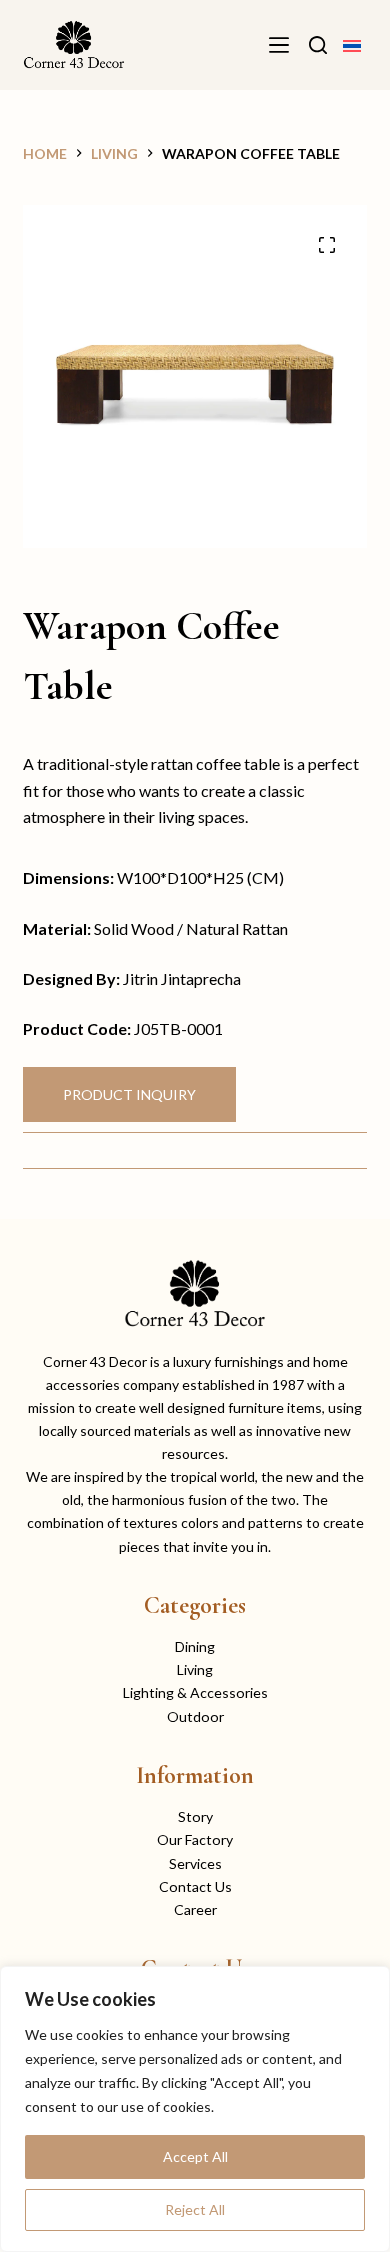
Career (195, 1909)
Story (195, 1816)
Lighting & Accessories (195, 1692)
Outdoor (195, 1716)
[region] (195, 2109)
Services (195, 1863)
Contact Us (195, 1886)
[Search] (318, 45)
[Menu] (279, 45)
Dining (195, 1646)
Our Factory (195, 1839)
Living (195, 1669)
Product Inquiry (129, 1094)
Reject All (195, 2209)
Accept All (195, 2156)
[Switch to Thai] (352, 44)
